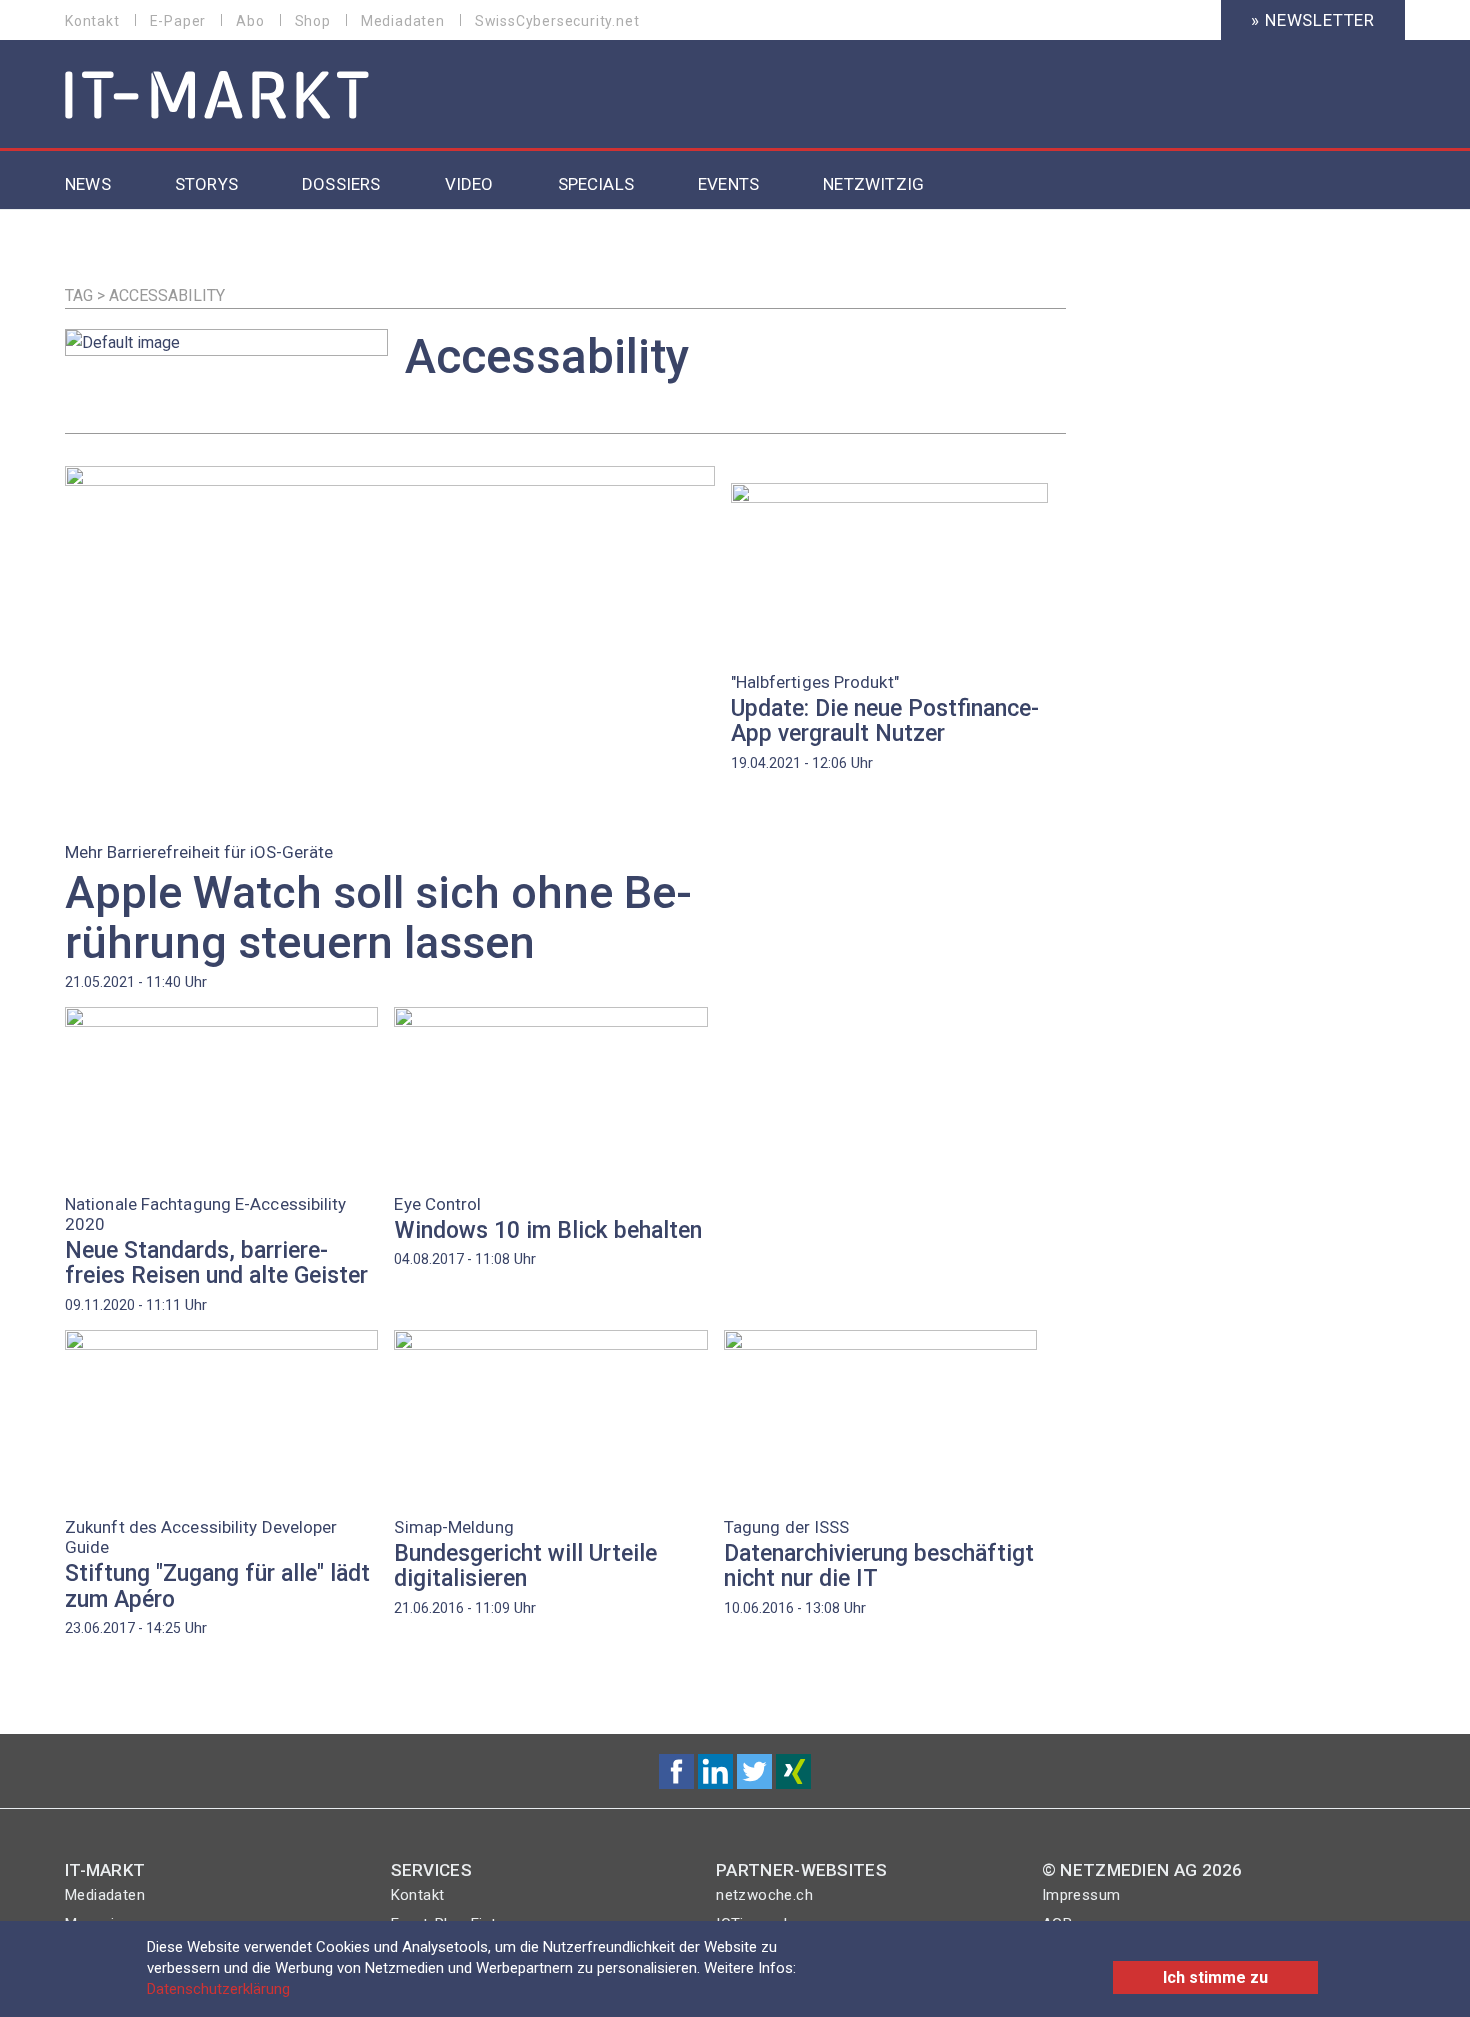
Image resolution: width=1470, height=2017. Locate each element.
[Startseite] (217, 96)
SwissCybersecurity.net (557, 21)
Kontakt (92, 21)
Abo (250, 21)
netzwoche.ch (764, 1895)
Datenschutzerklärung (218, 1989)
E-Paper (178, 21)
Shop (313, 21)
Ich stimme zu (1215, 1977)
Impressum (1081, 1895)
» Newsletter (1313, 20)
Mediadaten (403, 21)
